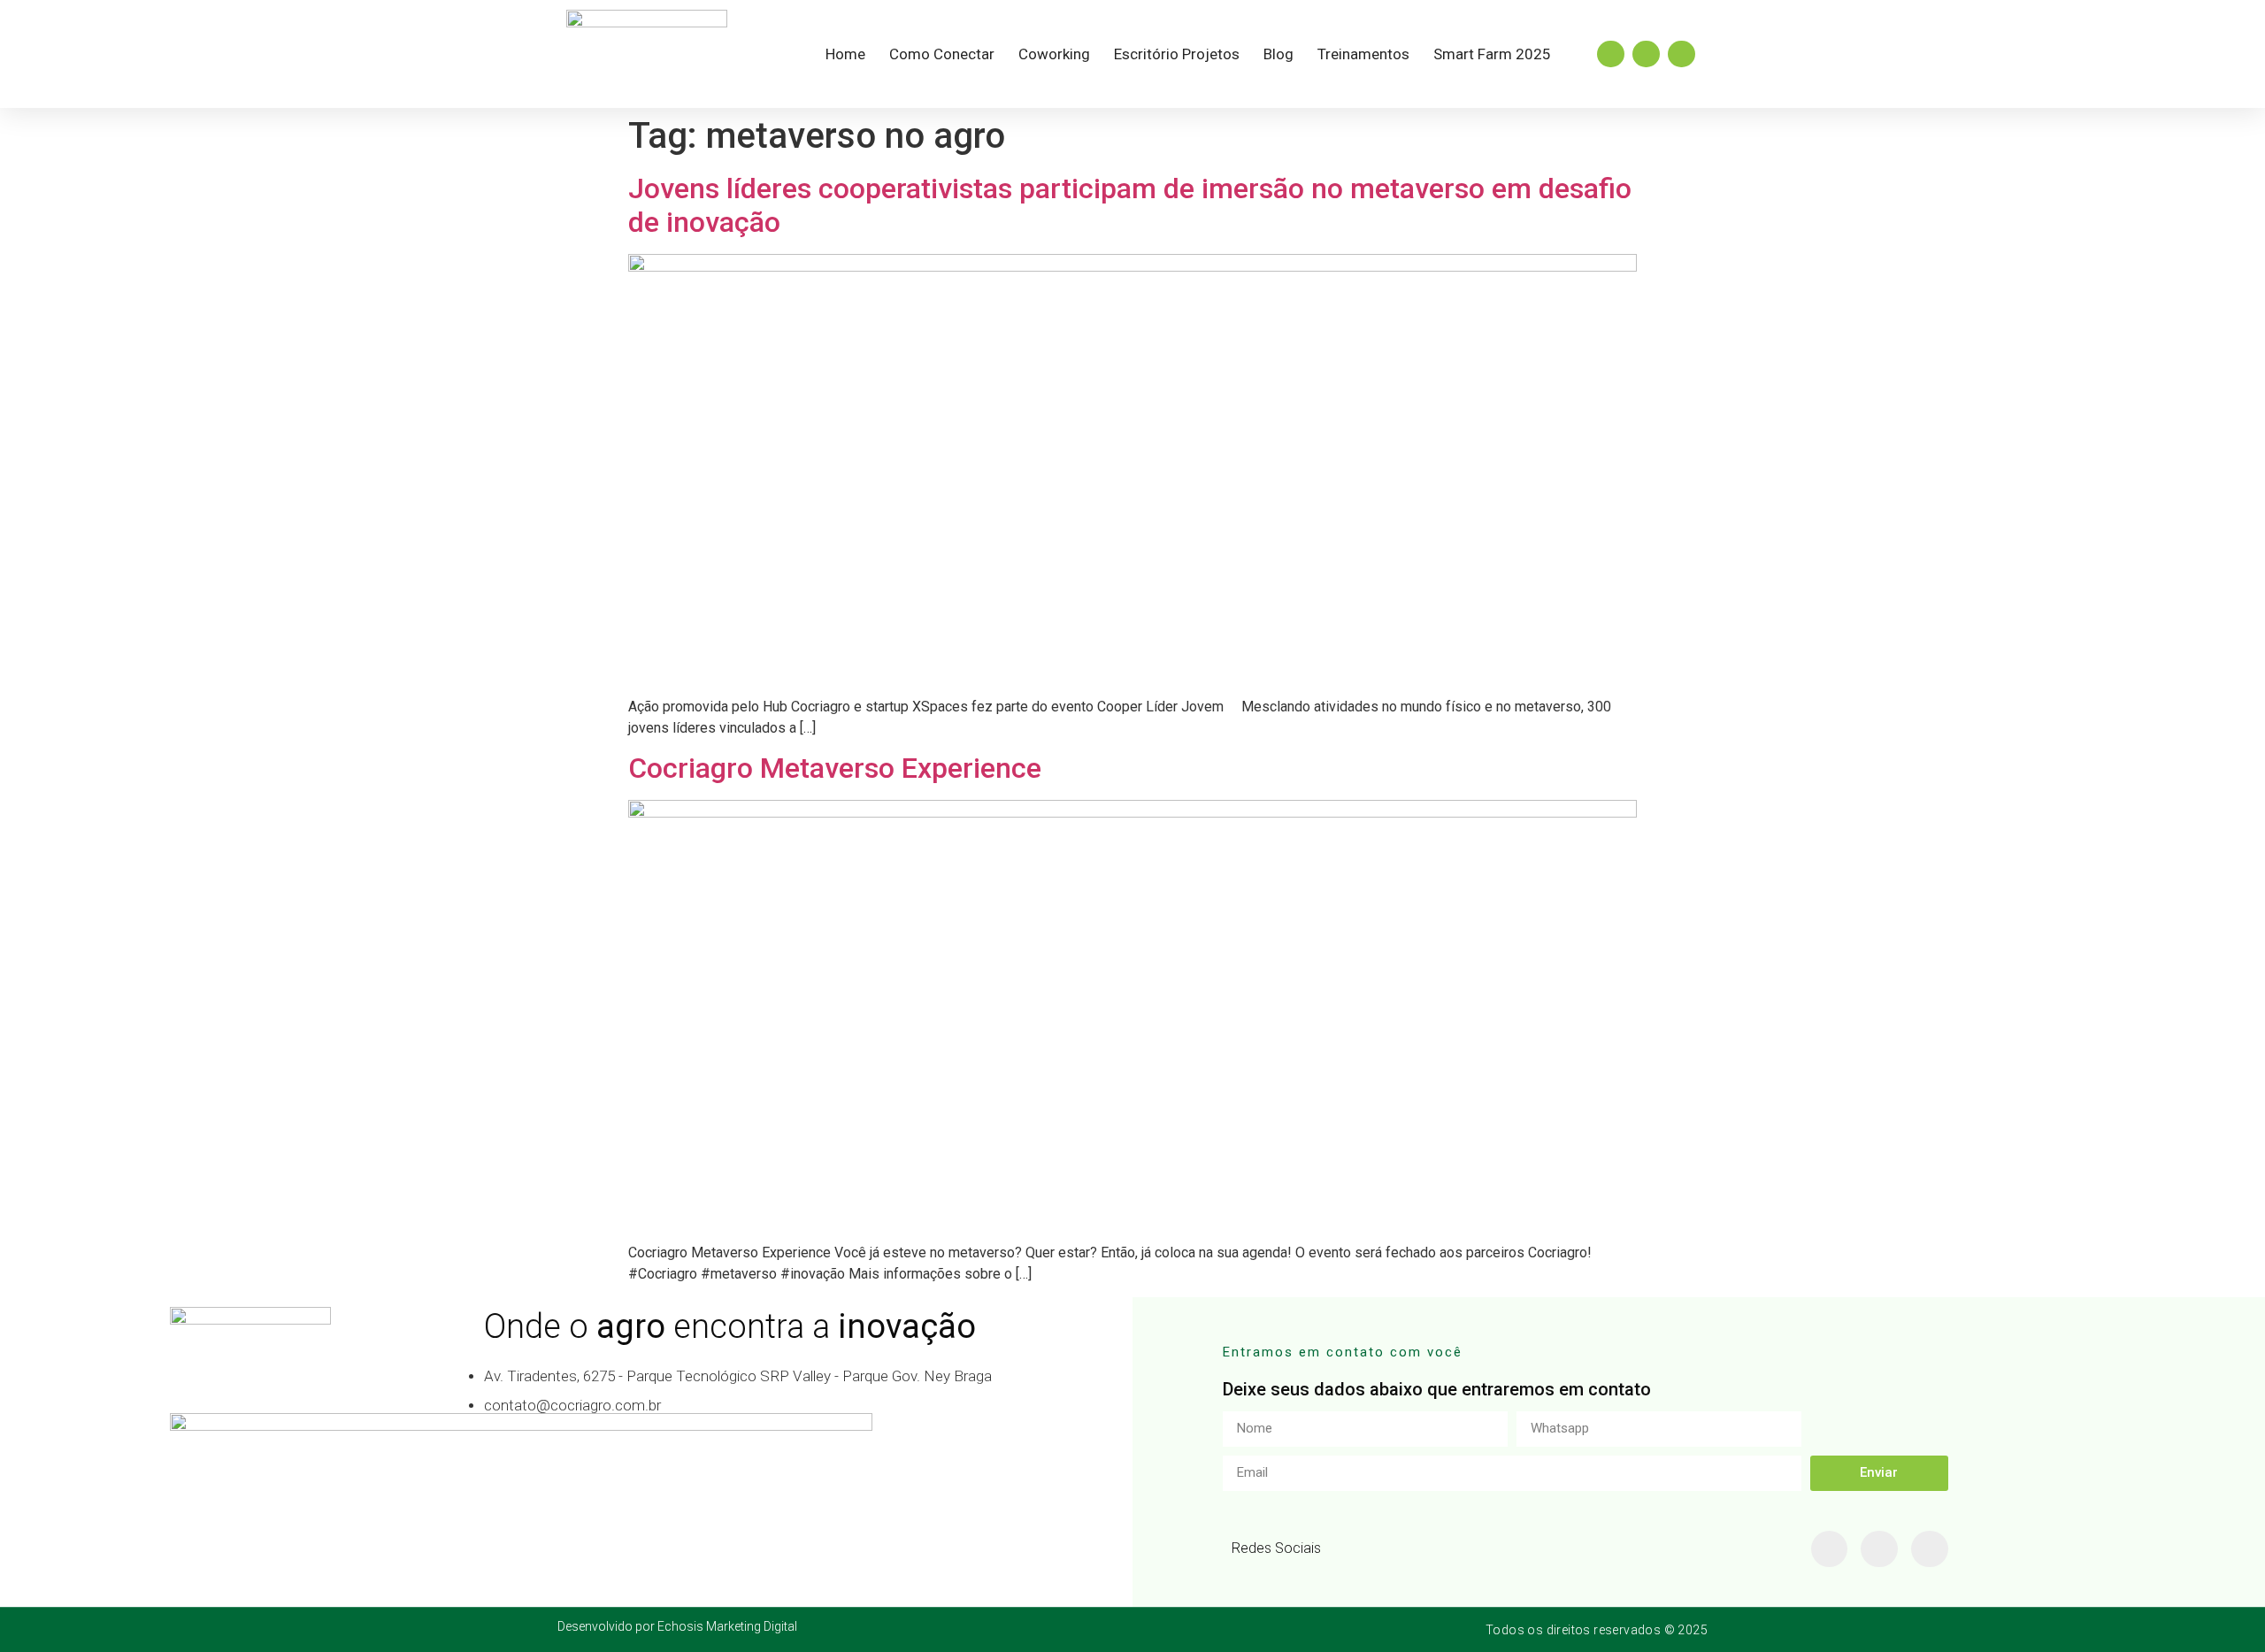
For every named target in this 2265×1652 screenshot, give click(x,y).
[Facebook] (1646, 54)
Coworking (1054, 54)
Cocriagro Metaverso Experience (835, 768)
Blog (1278, 54)
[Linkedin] (1681, 54)
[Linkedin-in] (1879, 1549)
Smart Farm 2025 (1492, 54)
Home (845, 54)
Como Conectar (942, 54)
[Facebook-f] (1830, 1549)
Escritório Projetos (1177, 54)
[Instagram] (1611, 54)
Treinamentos (1363, 54)
